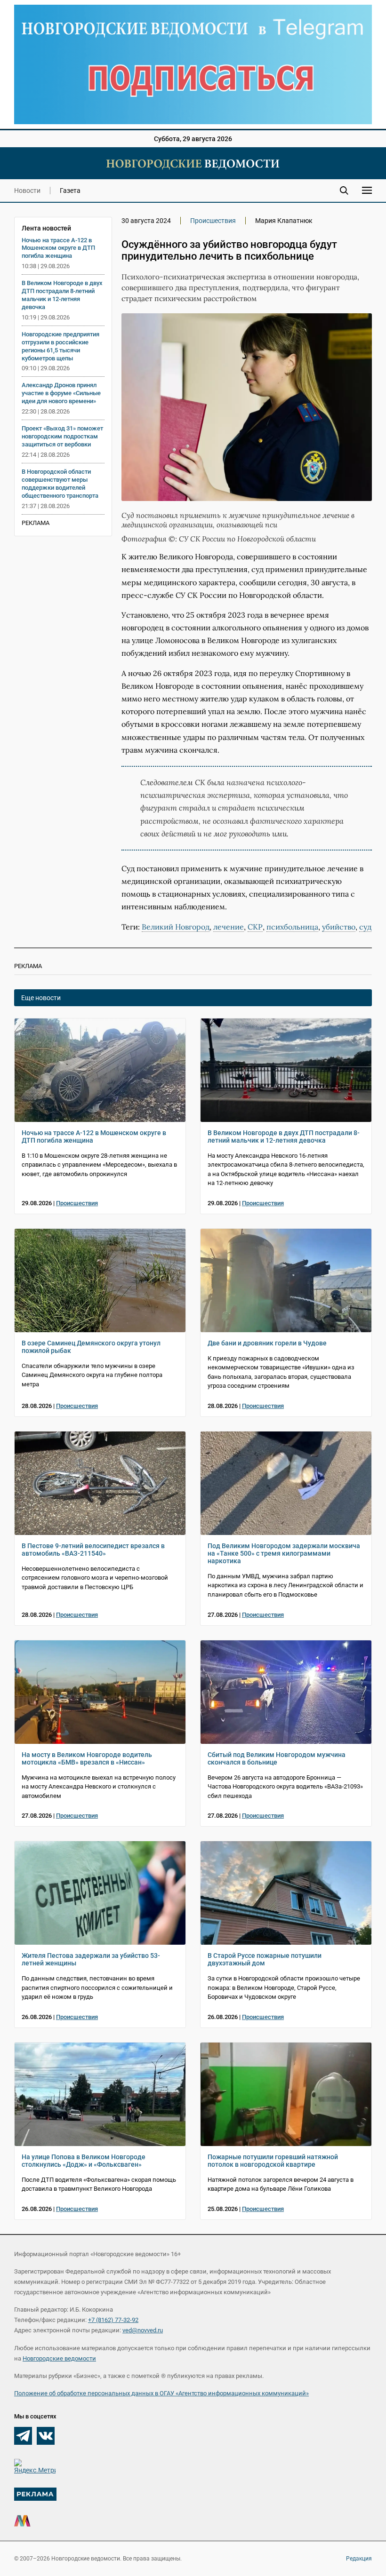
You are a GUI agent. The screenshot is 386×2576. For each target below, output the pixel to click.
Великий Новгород (176, 927)
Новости (27, 191)
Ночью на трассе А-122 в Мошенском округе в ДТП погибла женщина (58, 248)
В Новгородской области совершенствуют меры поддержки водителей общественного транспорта (60, 484)
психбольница (292, 927)
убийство (339, 927)
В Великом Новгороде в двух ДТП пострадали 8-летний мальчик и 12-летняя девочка (62, 295)
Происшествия (213, 221)
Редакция (359, 2559)
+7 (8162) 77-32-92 (113, 2320)
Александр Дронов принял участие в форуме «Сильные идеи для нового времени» (61, 393)
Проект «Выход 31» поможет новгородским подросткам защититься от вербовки (62, 436)
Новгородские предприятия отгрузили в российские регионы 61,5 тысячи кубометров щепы (60, 346)
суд (365, 927)
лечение (229, 927)
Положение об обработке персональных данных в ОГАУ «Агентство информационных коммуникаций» (161, 2393)
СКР (255, 927)
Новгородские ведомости (59, 2358)
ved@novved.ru (143, 2330)
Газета (70, 191)
